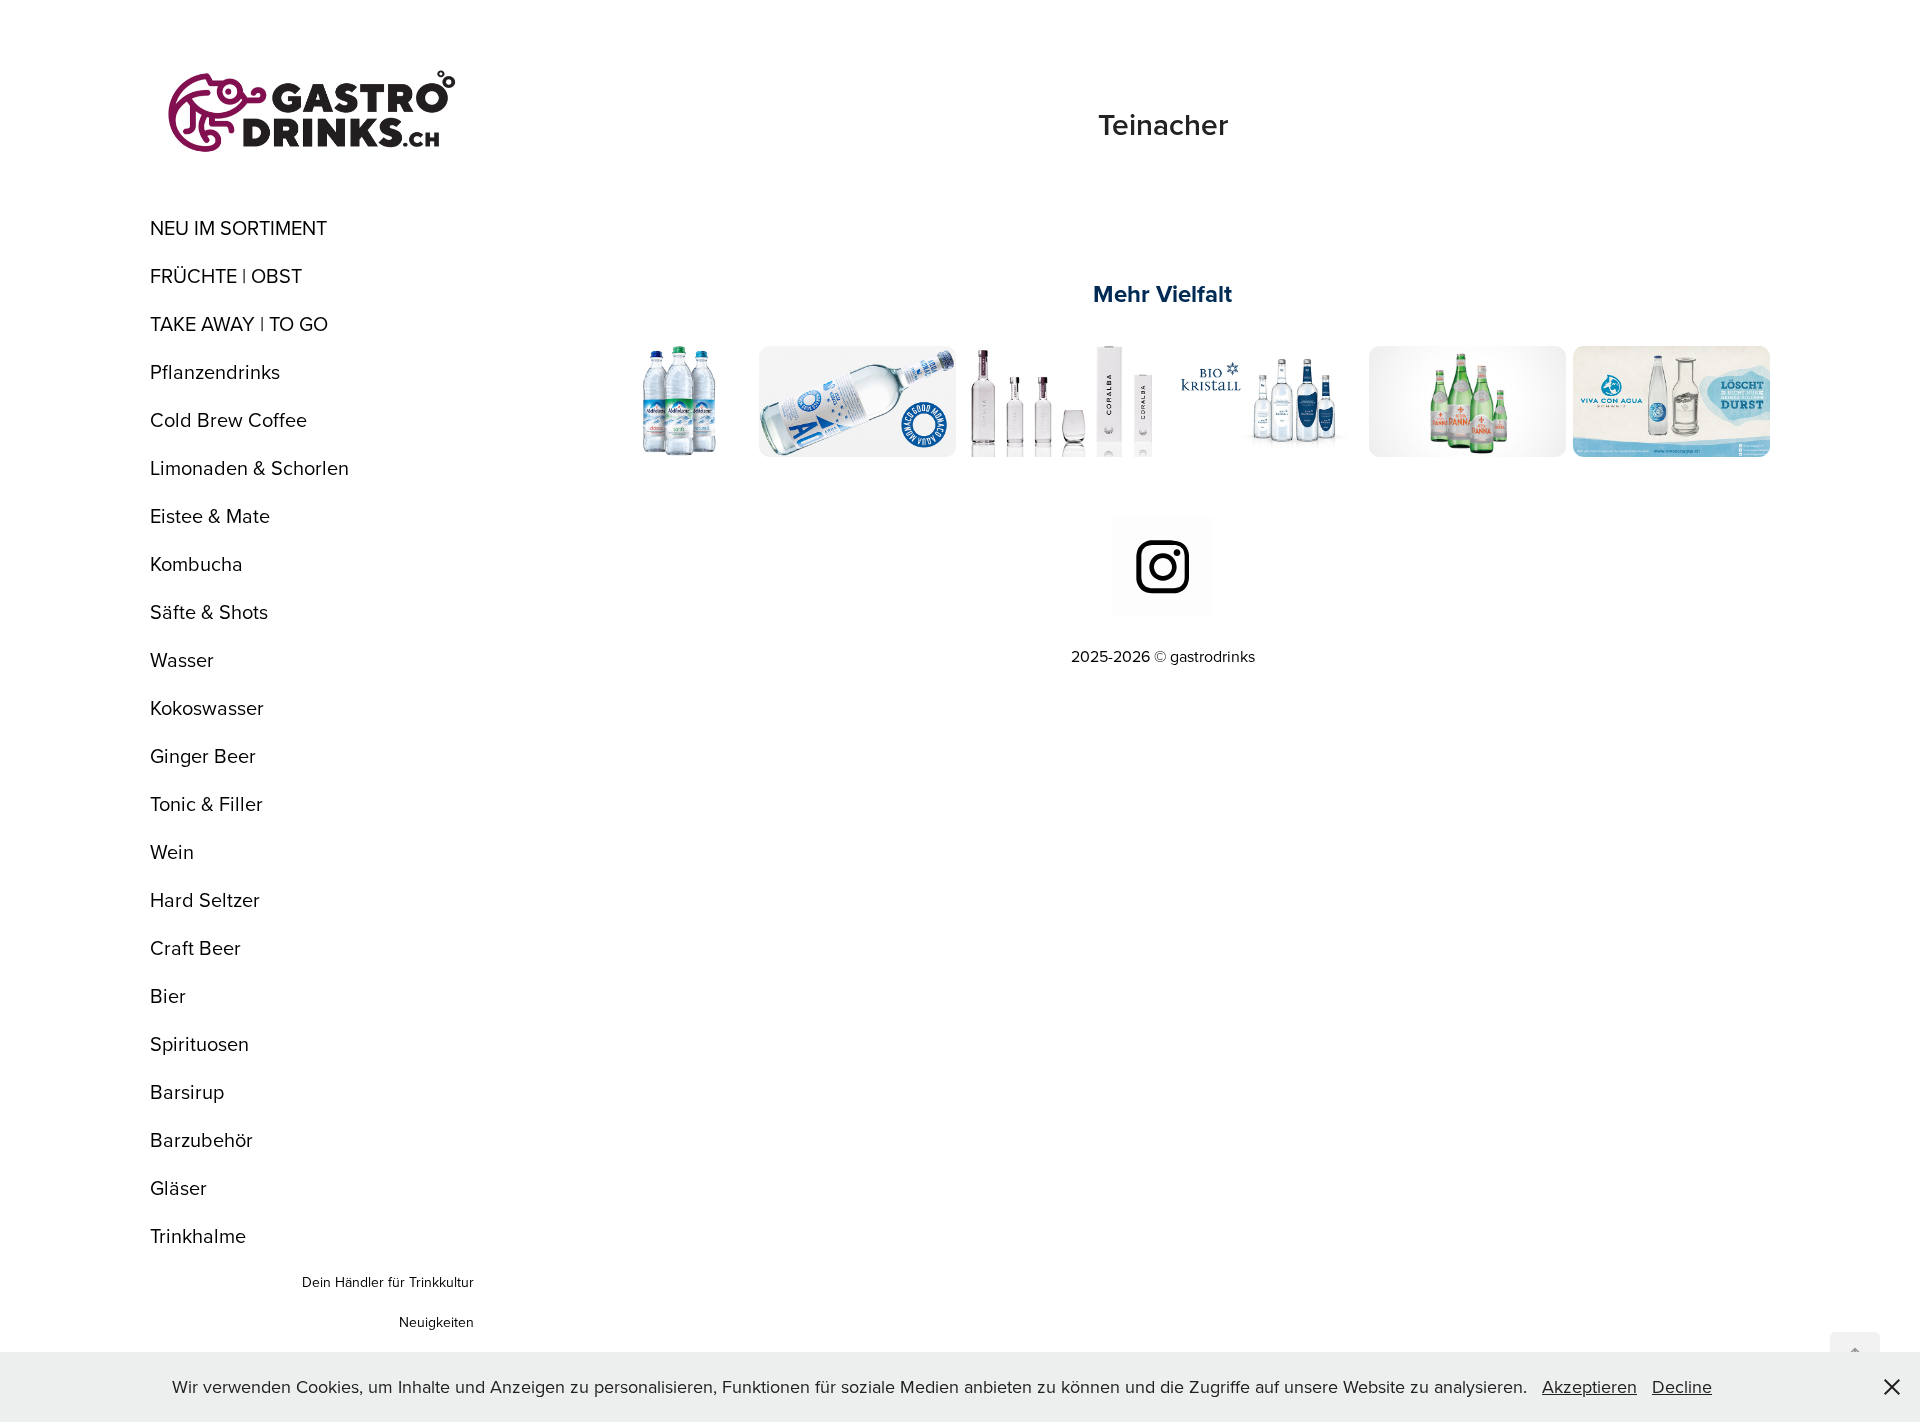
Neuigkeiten (436, 1322)
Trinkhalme (198, 1235)
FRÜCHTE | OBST (226, 275)
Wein (172, 851)
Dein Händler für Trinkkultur (388, 1282)
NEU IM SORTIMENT (238, 227)
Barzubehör (201, 1139)
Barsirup (187, 1091)
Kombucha (196, 563)
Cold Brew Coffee (228, 419)
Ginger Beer (203, 755)
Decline (1682, 1386)
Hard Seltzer (205, 899)
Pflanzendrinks (215, 371)
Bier (168, 995)
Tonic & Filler (206, 803)
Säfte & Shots (209, 611)
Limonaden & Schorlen (249, 467)
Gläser (178, 1187)
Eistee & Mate (210, 515)
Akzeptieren (1589, 1386)
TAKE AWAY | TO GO (239, 323)
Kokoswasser (207, 707)
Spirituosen (199, 1043)
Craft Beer (195, 947)
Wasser (182, 659)
